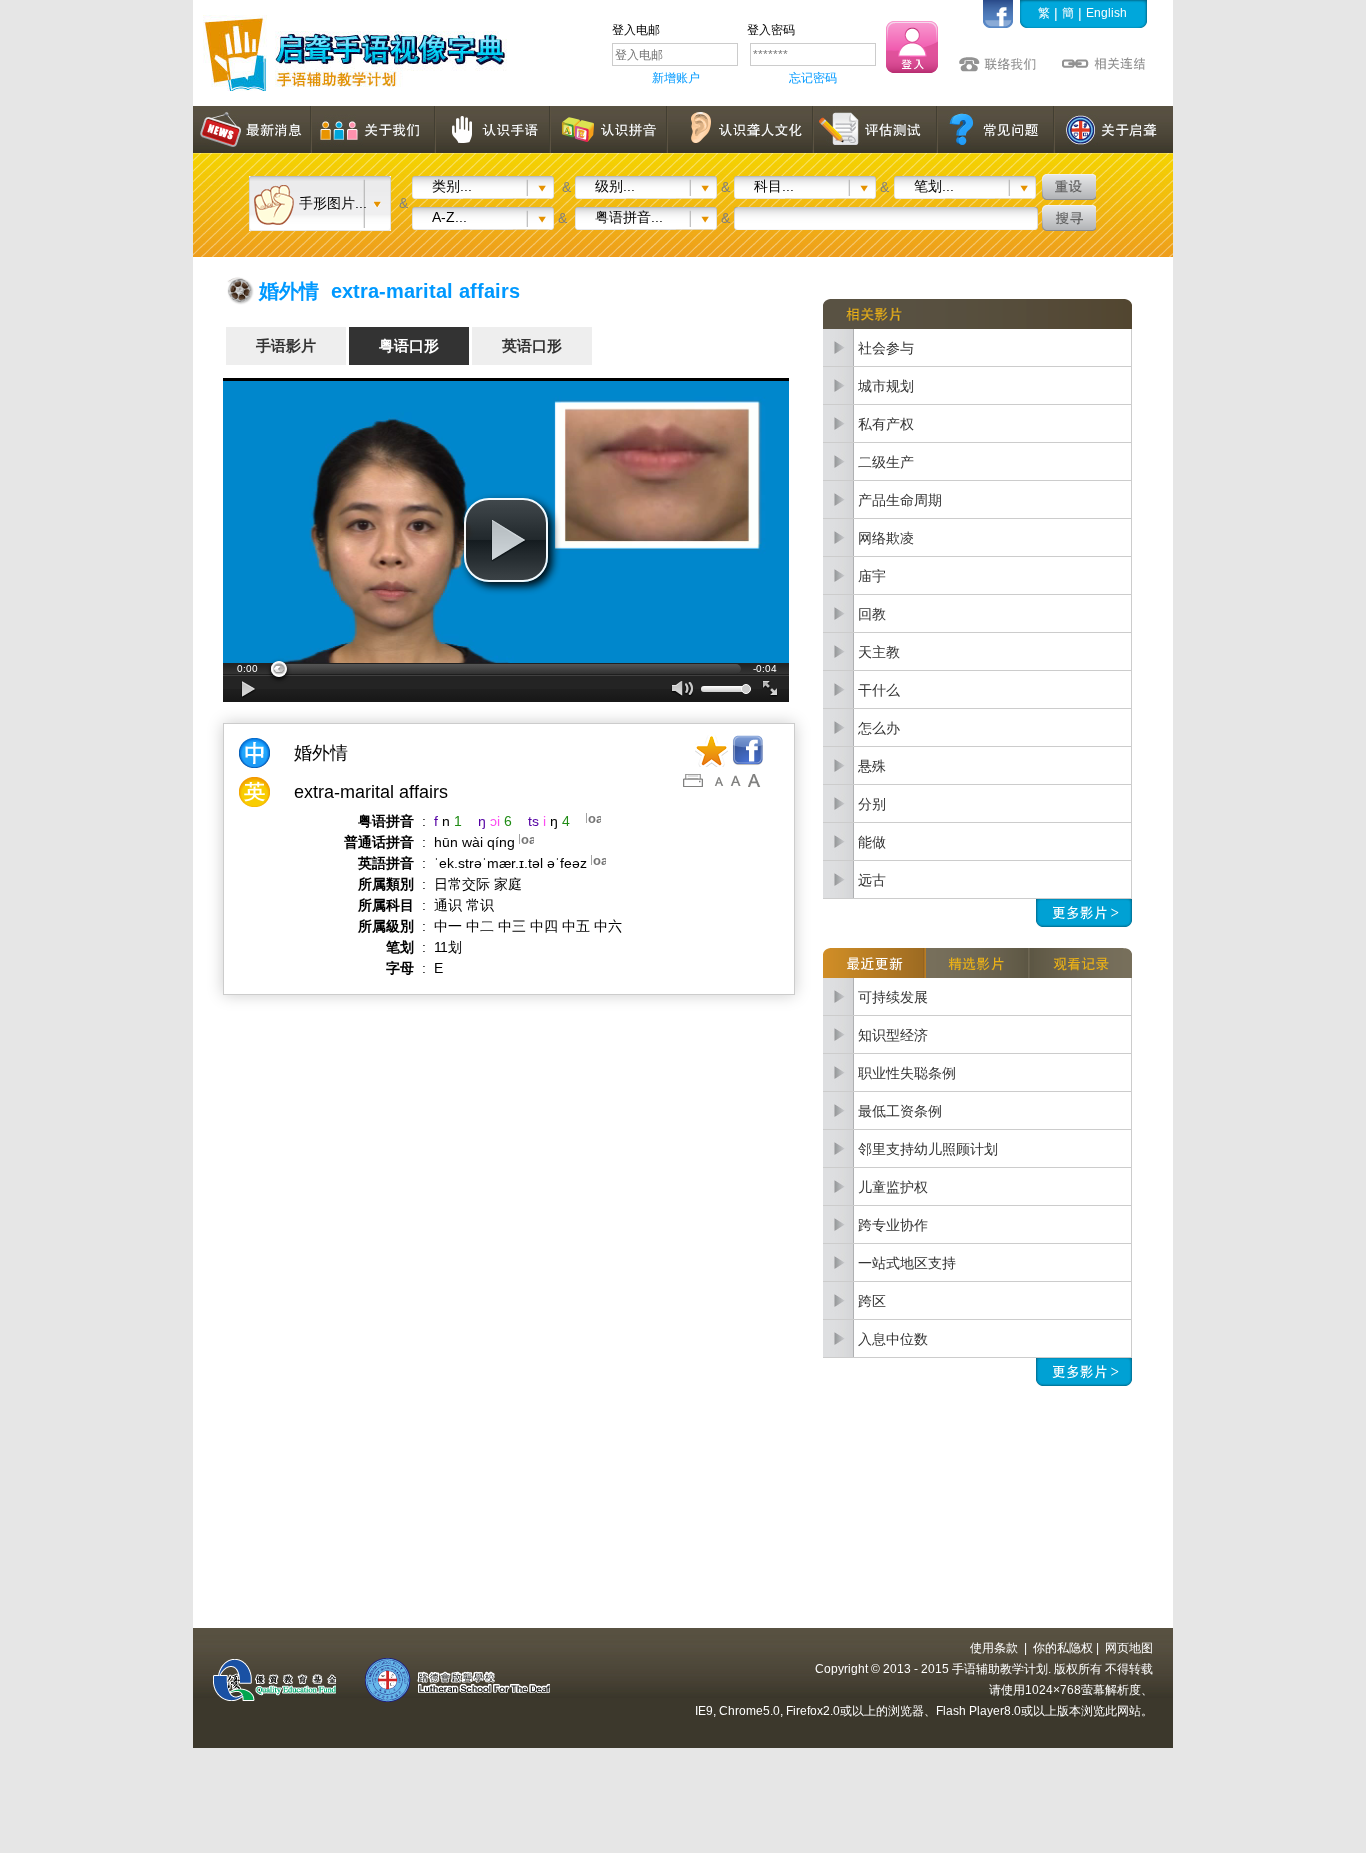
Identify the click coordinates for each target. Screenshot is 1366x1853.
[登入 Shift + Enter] (912, 47)
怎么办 (879, 728)
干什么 (879, 690)
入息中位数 (893, 1339)
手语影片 (286, 345)
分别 (872, 804)
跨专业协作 (893, 1225)
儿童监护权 (893, 1187)
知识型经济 (893, 1035)
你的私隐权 (1063, 1648)
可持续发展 (893, 997)
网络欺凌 (886, 538)
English (1106, 13)
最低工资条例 (900, 1111)
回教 (872, 614)
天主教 (879, 652)
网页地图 (1129, 1648)
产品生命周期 (900, 500)
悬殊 (872, 766)
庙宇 (872, 576)
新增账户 (676, 78)
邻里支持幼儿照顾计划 (928, 1149)
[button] (506, 540)
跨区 (872, 1301)
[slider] (506, 669)
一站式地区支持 (907, 1263)
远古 (872, 880)
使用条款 (994, 1648)
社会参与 (886, 348)
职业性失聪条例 (907, 1073)
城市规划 (886, 386)
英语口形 (532, 345)
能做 (872, 842)
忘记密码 (813, 78)
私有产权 (886, 424)
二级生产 (886, 462)
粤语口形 (409, 345)
